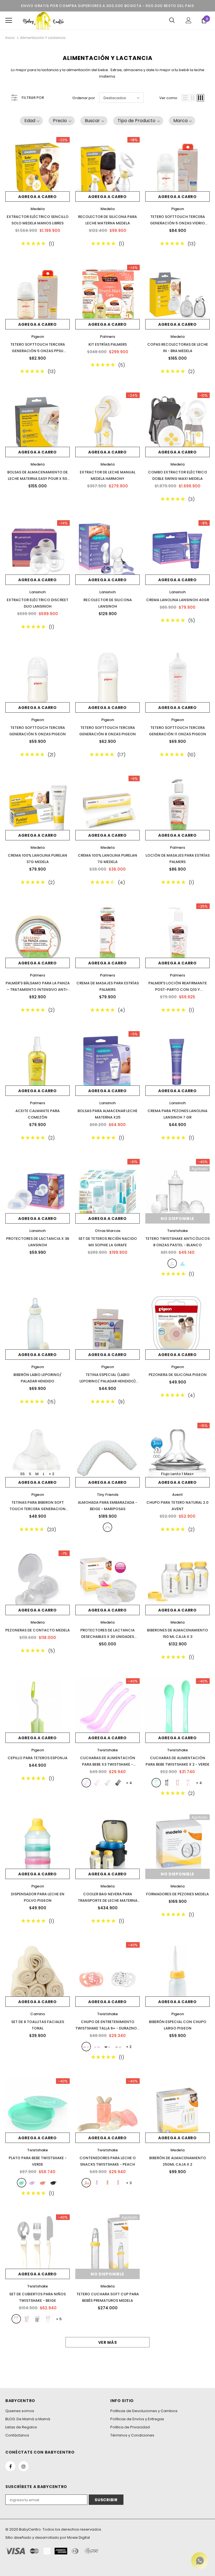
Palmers (107, 337)
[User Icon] (189, 20)
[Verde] (156, 1783)
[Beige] (107, 2183)
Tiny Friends (108, 1495)
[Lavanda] (86, 1783)
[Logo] (43, 20)
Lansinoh (38, 592)
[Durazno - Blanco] (86, 2047)
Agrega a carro (38, 197)
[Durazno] (177, 1783)
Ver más (108, 2342)
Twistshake (177, 1231)
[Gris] (107, 1783)
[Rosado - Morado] (97, 2047)
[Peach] (86, 2183)
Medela (38, 209)
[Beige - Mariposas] (107, 1527)
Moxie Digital (79, 2537)
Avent (177, 1495)
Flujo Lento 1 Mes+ (177, 1474)
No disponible (177, 1219)
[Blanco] (172, 1263)
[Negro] (118, 1783)
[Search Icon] (172, 20)
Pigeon (178, 209)
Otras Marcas (108, 1231)
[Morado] (97, 2183)
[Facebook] (10, 2466)
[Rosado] (97, 1783)
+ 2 (52, 1474)
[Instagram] (24, 2466)
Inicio (10, 38)
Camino (38, 2014)
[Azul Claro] (183, 1263)
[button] (31, 121)
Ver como (168, 98)
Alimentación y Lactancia (43, 38)
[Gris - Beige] (118, 2047)
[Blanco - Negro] (107, 2047)
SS (22, 1474)
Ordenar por (84, 98)
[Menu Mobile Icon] (9, 20)
